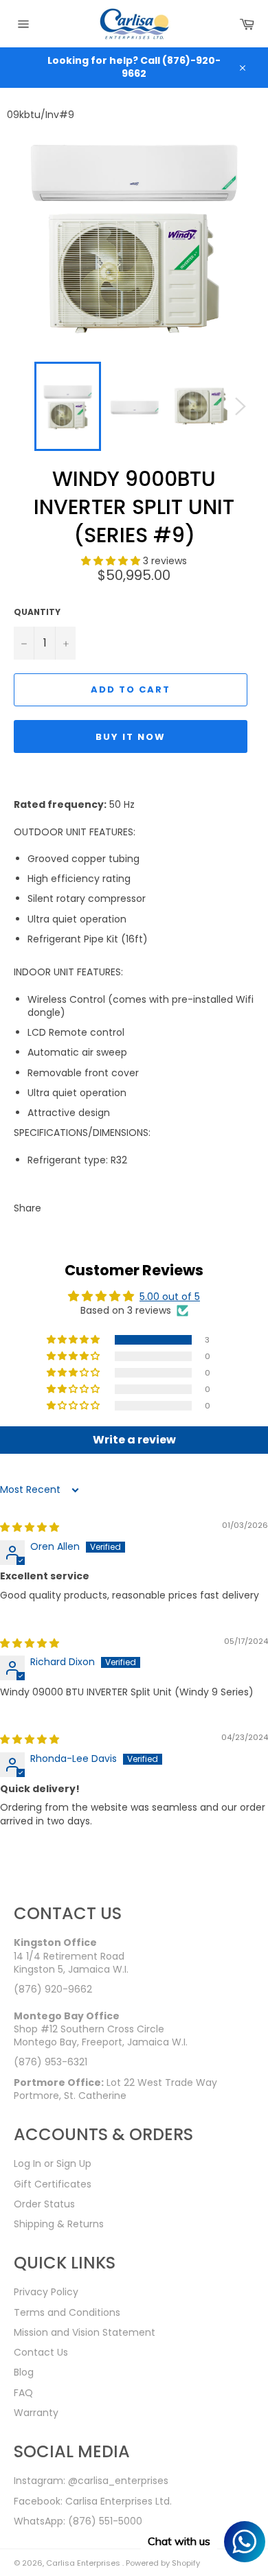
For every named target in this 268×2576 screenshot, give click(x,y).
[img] (30, 1527)
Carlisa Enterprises (84, 2563)
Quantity (37, 612)
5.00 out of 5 (170, 1297)
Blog (24, 2372)
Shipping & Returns (59, 2224)
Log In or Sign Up (53, 2163)
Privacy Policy (46, 2292)
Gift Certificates (53, 2184)
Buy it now (131, 737)
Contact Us (41, 2352)
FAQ (23, 2393)
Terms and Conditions (67, 2312)
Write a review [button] (134, 1440)
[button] (112, 561)
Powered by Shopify (163, 2563)
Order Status (44, 2204)
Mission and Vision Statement (85, 2332)
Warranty (36, 2413)
